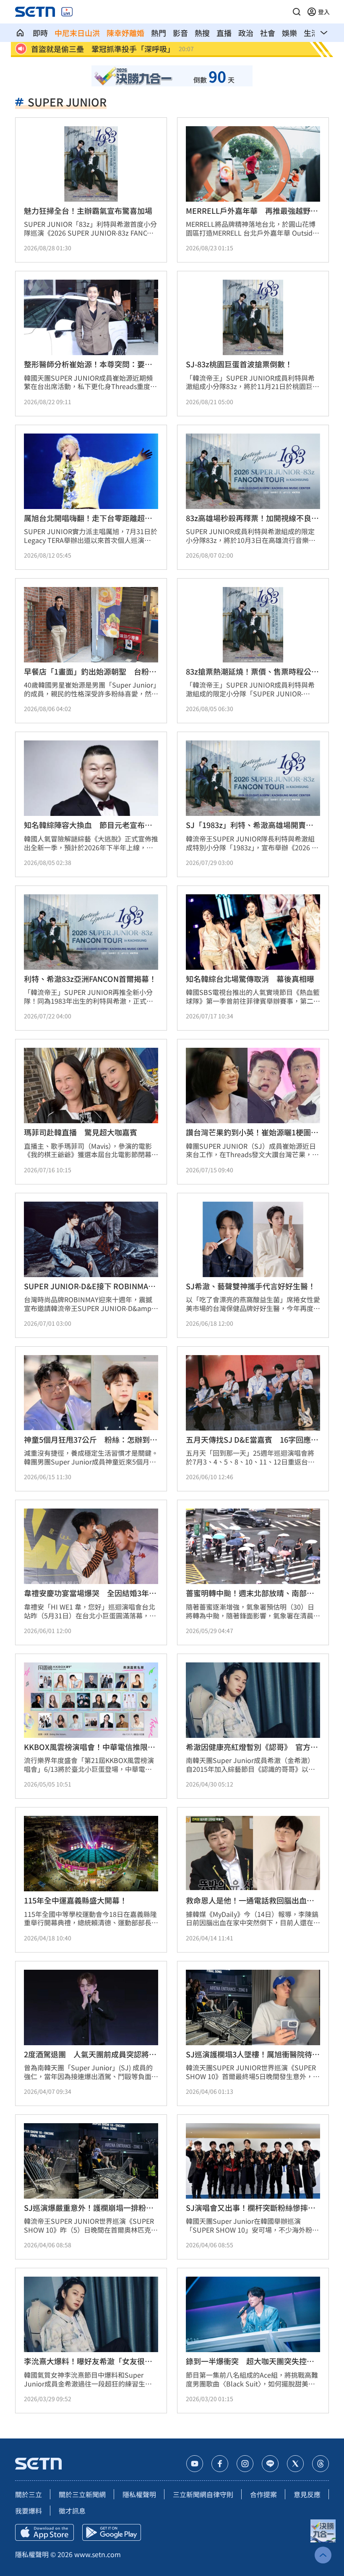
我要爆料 (29, 2511)
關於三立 (29, 2494)
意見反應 (307, 2494)
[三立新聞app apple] (44, 2532)
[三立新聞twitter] (295, 2464)
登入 (324, 12)
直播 (224, 33)
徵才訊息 (72, 2511)
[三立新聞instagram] (245, 2464)
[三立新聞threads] (321, 2464)
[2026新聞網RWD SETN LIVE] (67, 12)
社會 (268, 33)
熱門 (159, 33)
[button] (297, 12)
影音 (180, 33)
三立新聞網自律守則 (203, 2494)
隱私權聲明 (139, 2494)
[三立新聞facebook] (220, 2464)
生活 (311, 33)
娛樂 (289, 33)
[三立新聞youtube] (195, 2464)
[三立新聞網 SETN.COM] (20, 33)
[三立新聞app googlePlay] (112, 2532)
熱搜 (202, 33)
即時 (40, 33)
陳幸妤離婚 (125, 33)
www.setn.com (98, 2554)
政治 (246, 33)
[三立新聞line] (270, 2464)
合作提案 (263, 2494)
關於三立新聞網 (82, 2494)
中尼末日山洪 (77, 33)
